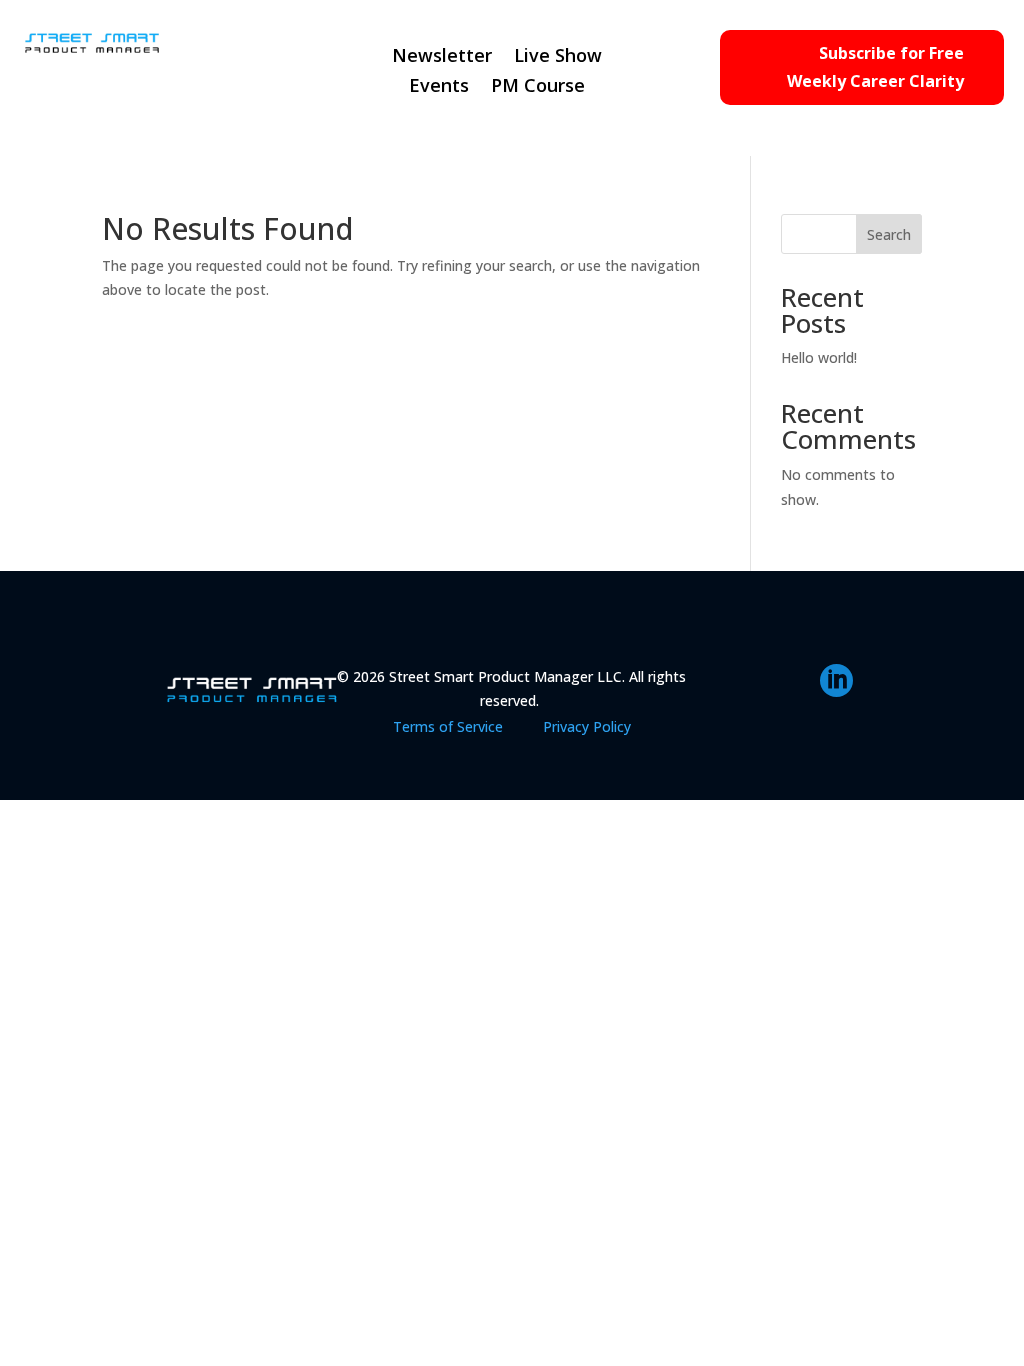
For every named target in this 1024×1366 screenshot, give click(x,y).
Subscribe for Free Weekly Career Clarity (875, 66)
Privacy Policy (587, 726)
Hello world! (819, 357)
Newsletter (442, 57)
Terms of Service (448, 726)
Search (889, 234)
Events (439, 87)
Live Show (558, 57)
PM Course (538, 87)
